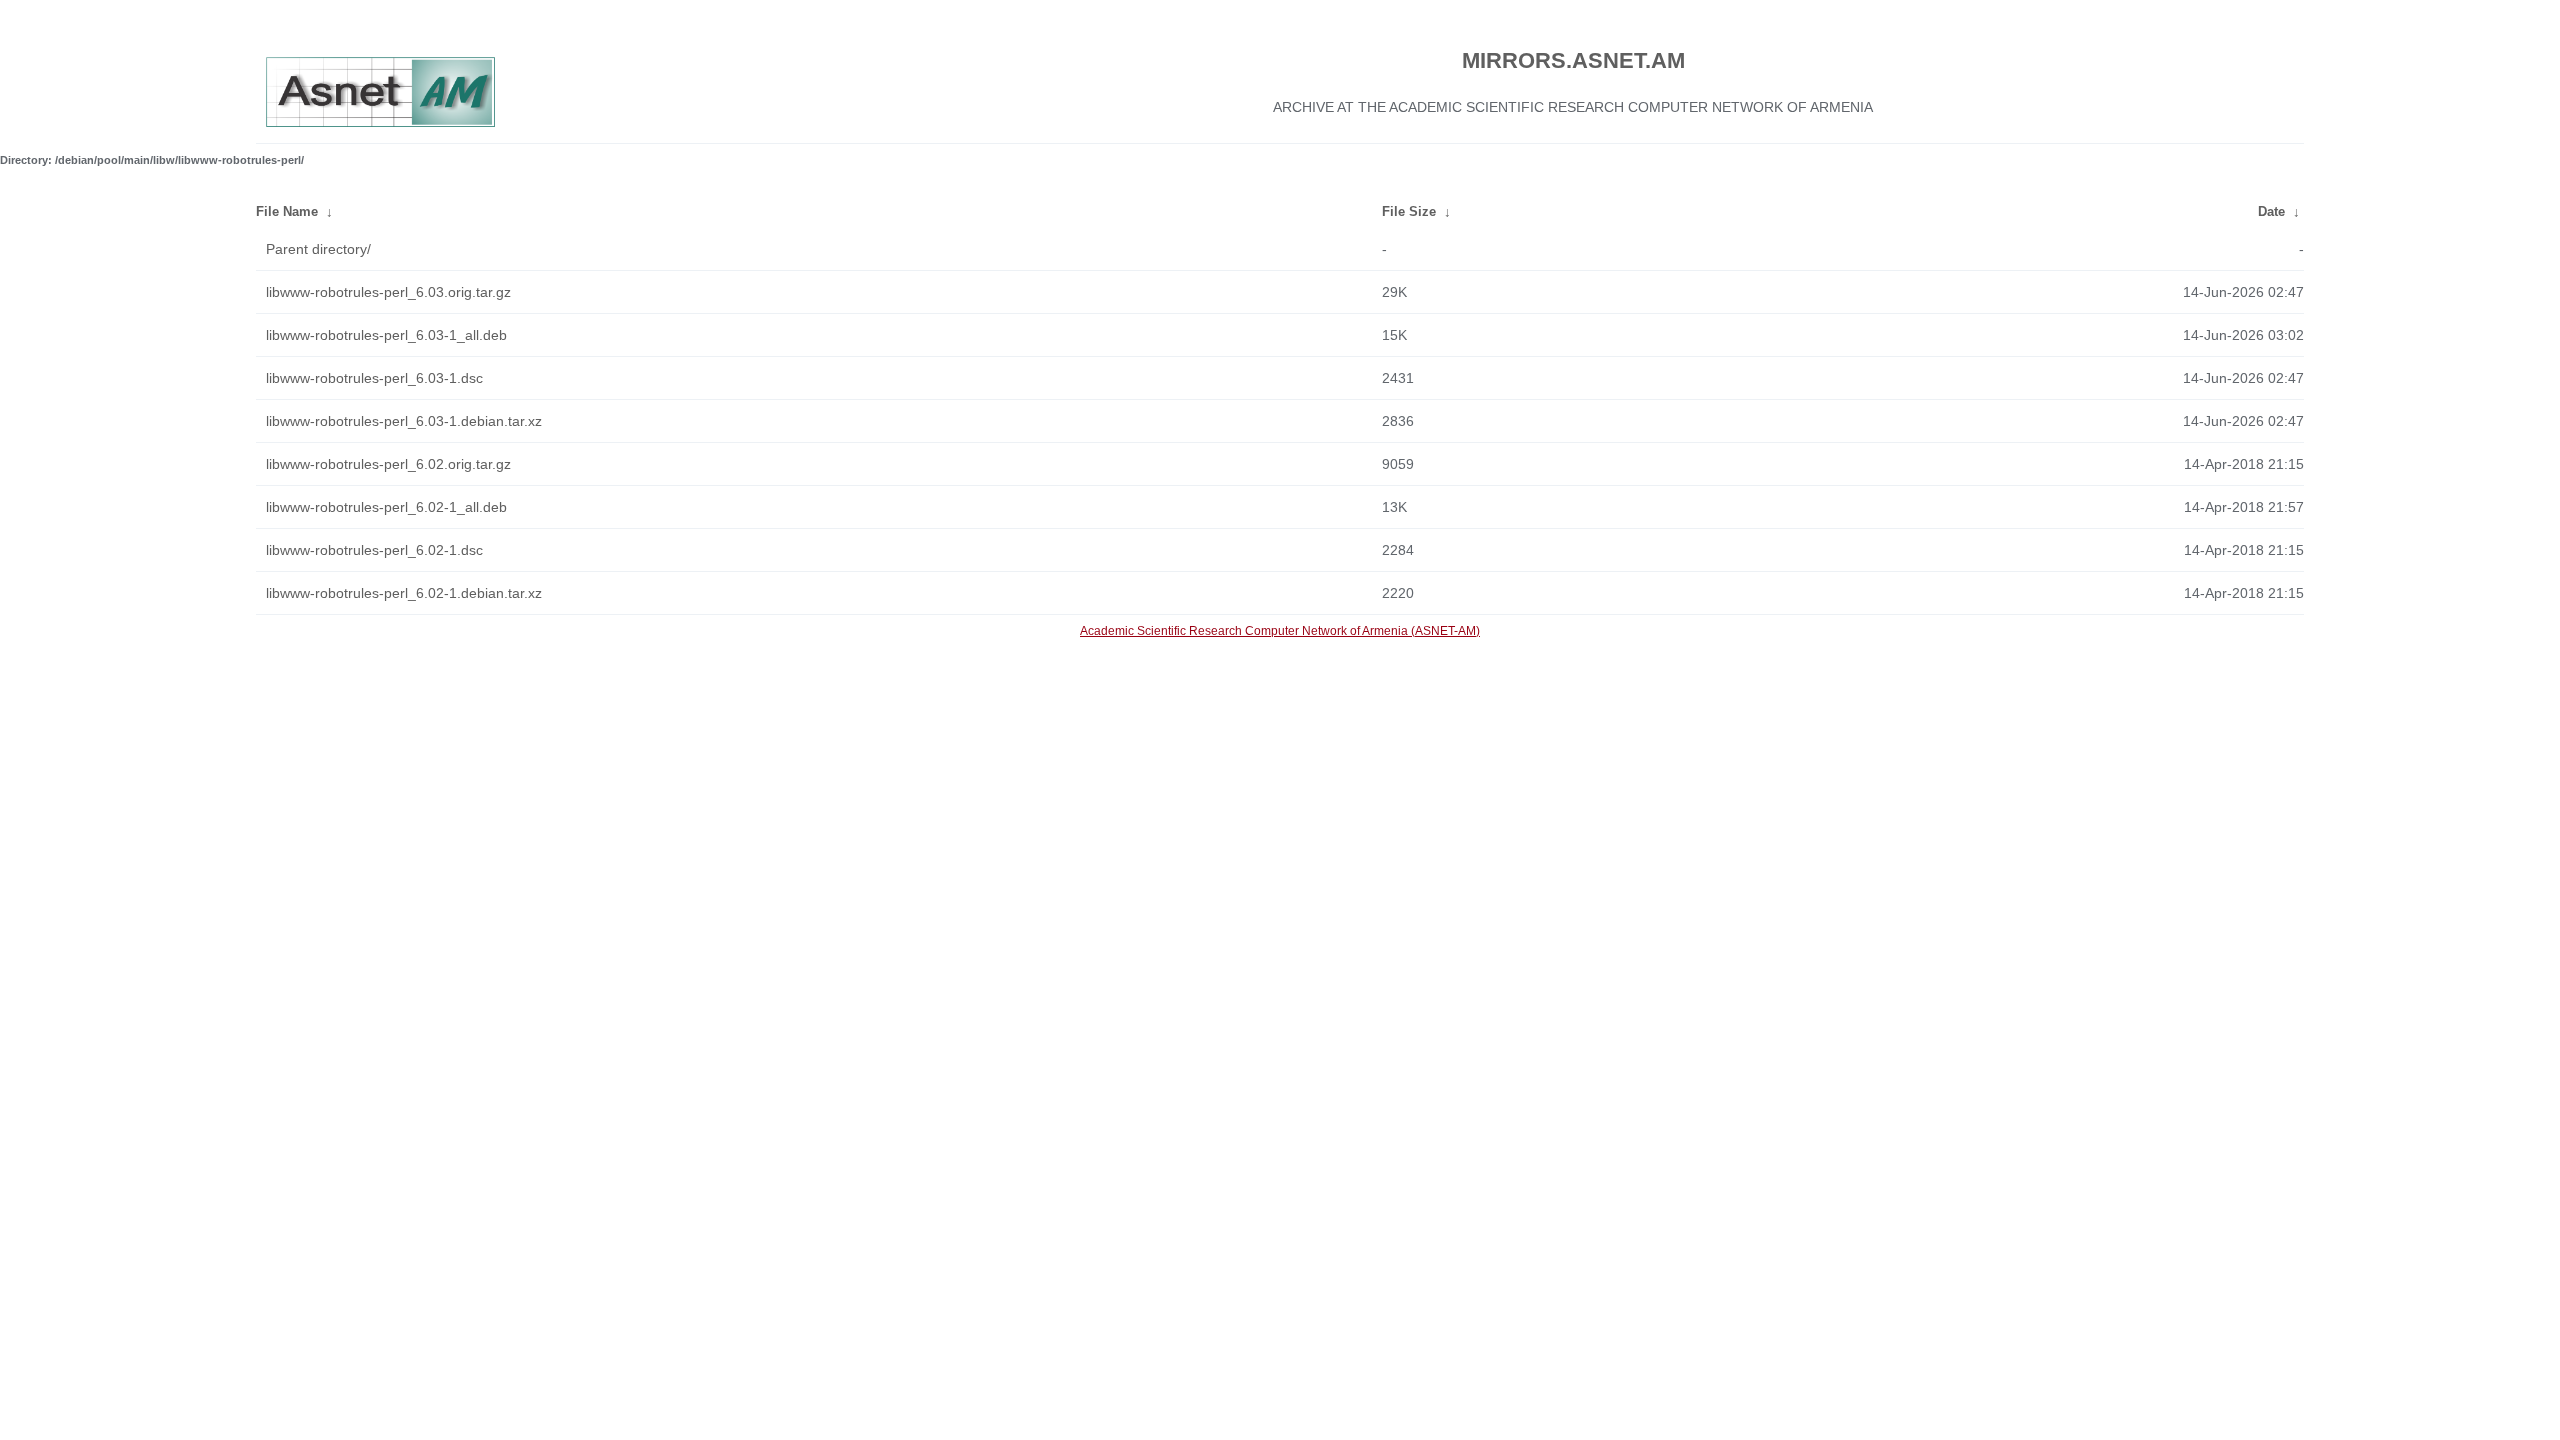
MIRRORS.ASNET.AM (1573, 60)
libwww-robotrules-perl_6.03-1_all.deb (386, 335)
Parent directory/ (318, 249)
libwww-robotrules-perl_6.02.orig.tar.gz (388, 464)
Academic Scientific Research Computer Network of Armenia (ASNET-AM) (1280, 631)
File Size (1409, 211)
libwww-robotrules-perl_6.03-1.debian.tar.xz (404, 421)
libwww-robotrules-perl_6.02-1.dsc (374, 550)
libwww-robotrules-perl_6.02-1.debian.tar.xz (404, 593)
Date (2271, 211)
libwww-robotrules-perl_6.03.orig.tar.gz (388, 292)
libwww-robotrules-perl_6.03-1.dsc (374, 378)
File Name (287, 211)
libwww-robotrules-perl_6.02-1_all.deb (386, 507)
